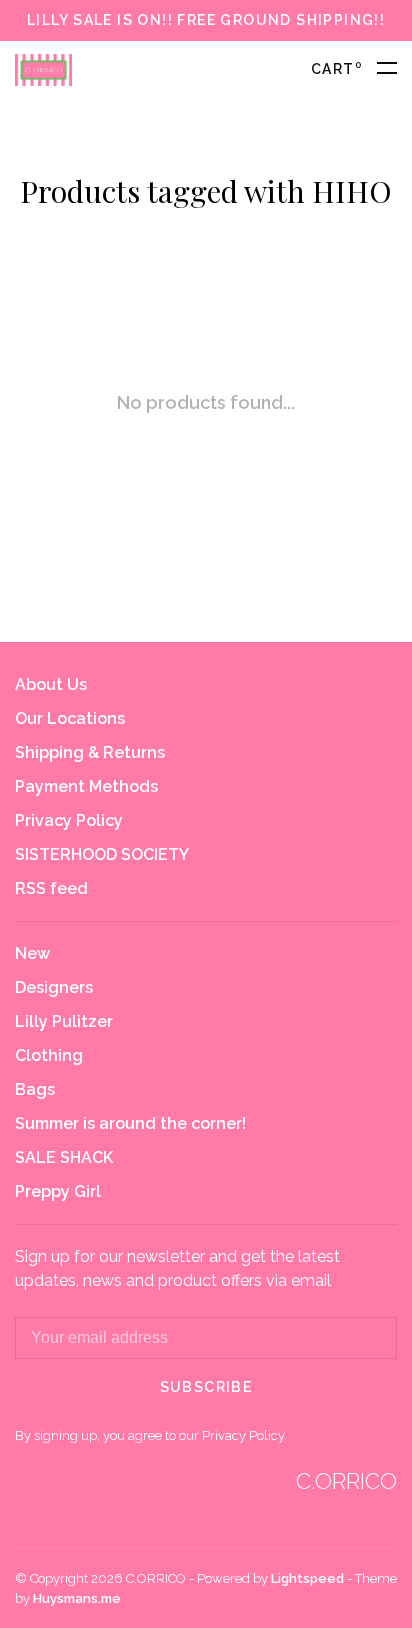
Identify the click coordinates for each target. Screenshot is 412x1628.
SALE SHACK (64, 1157)
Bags (35, 1089)
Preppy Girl (58, 1191)
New (32, 953)
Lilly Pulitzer (64, 1021)
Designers (54, 987)
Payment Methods (86, 786)
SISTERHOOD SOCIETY (102, 854)
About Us (51, 684)
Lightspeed (307, 1578)
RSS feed (51, 888)
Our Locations (70, 718)
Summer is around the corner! (130, 1123)
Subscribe (206, 1387)
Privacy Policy (69, 820)
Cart (336, 69)
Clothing (49, 1055)
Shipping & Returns (90, 752)
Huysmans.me (77, 1598)
